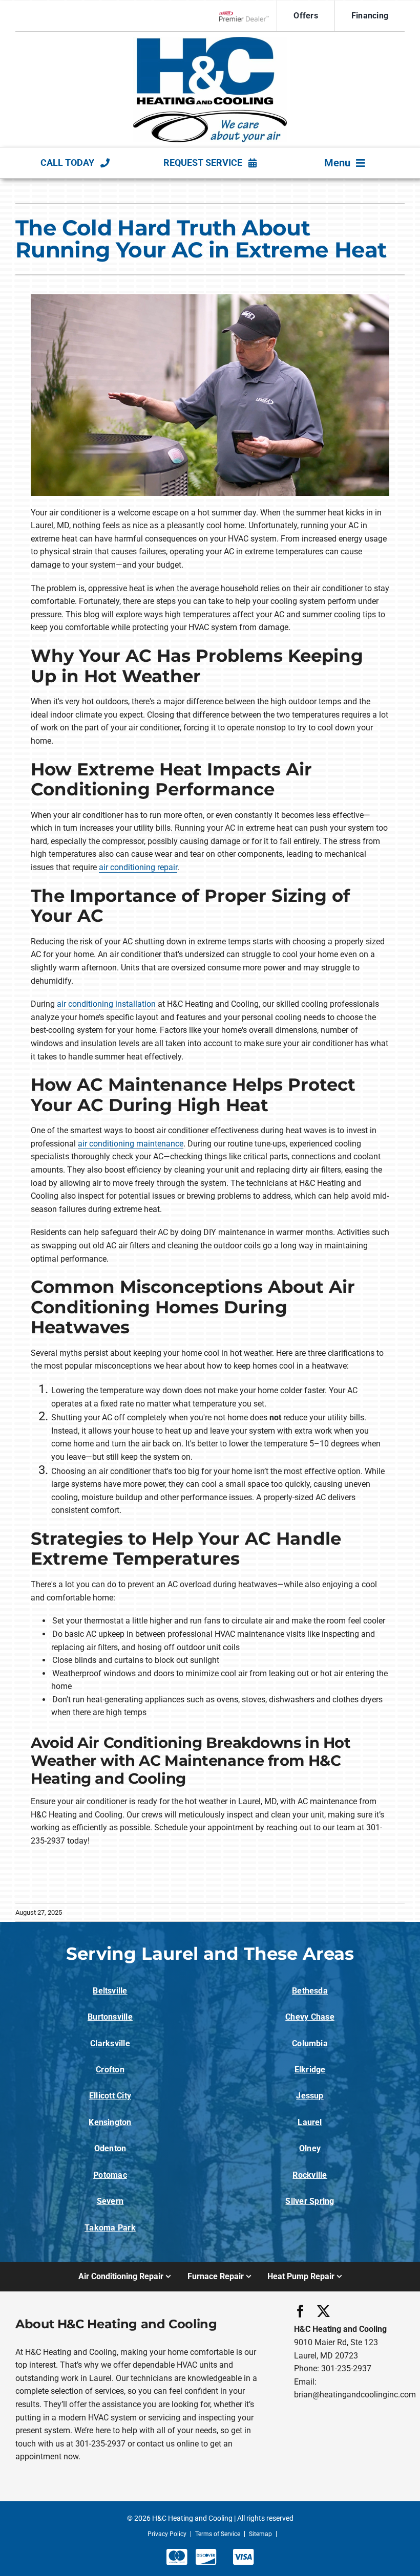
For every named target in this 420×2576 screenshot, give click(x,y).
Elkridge (310, 2070)
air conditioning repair (138, 867)
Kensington (110, 2122)
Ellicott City (110, 2096)
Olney (310, 2148)
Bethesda (310, 1991)
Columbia (310, 2043)
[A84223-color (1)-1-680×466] (210, 41)
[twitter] (323, 2311)
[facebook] (300, 2311)
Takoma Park (110, 2228)
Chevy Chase (310, 2017)
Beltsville (110, 1991)
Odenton (110, 2148)
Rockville (310, 2175)
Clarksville (110, 2043)
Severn (110, 2201)
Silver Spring (310, 2201)
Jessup (310, 2096)
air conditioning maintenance (131, 1144)
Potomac (110, 2175)
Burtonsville (110, 2017)
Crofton (110, 2070)
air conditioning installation (106, 1004)
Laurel (310, 2122)
